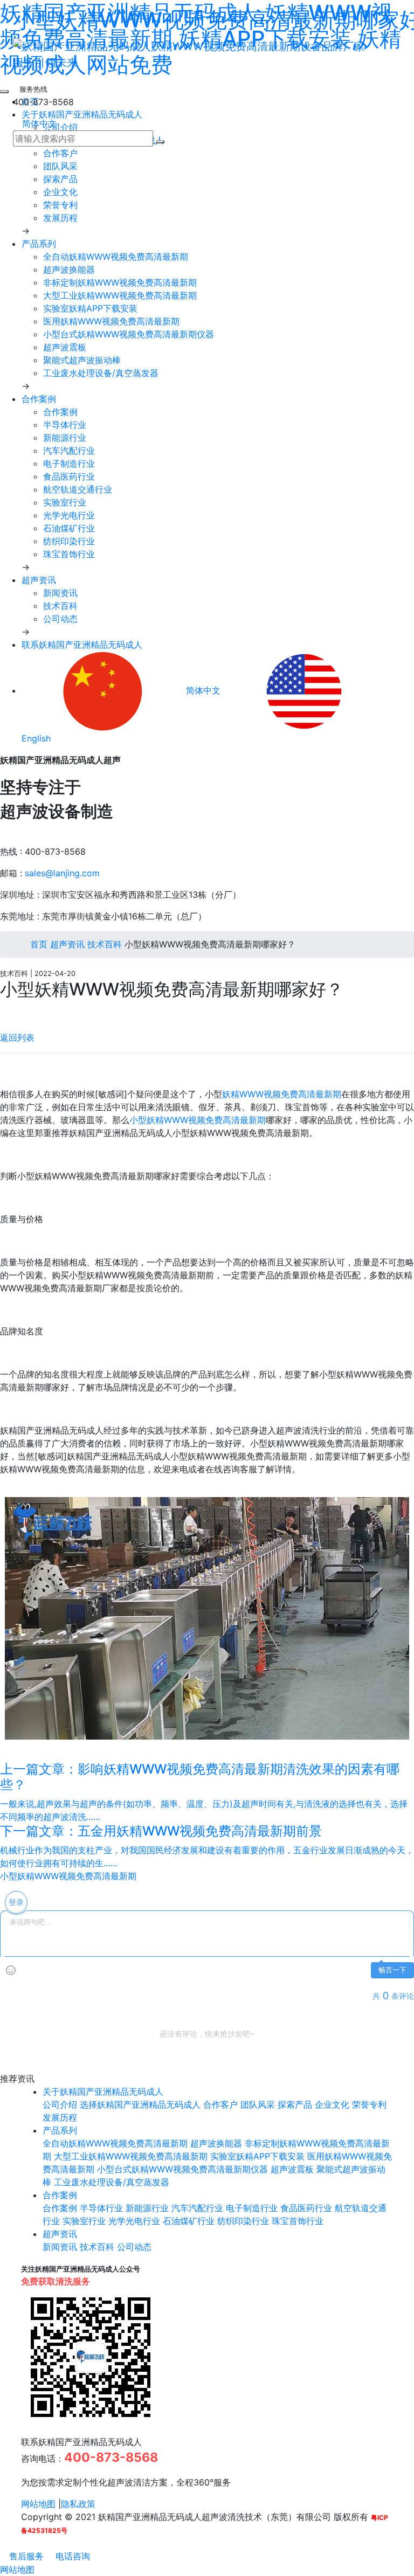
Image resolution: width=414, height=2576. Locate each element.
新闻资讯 (60, 593)
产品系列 (39, 244)
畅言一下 (392, 1970)
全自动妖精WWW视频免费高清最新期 (116, 257)
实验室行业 (65, 502)
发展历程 (60, 218)
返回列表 (17, 1037)
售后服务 (25, 2556)
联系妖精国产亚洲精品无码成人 (82, 645)
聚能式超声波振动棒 (82, 360)
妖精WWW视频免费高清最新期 (282, 1094)
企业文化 (60, 192)
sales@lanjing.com (62, 873)
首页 (37, 944)
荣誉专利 (60, 205)
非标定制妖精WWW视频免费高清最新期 (120, 282)
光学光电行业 (69, 515)
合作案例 (39, 399)
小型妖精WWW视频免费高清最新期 (198, 1120)
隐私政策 (78, 2504)
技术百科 (60, 606)
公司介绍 (60, 2104)
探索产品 (60, 179)
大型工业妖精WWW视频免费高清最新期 (120, 295)
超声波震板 (65, 347)
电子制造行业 (69, 463)
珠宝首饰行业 (69, 554)
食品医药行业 (69, 476)
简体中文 (38, 123)
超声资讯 (39, 580)
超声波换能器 (69, 269)
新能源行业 (65, 438)
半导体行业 (65, 425)
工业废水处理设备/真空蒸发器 (101, 373)
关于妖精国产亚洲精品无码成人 (103, 2092)
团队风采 (60, 166)
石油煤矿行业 (69, 528)
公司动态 (60, 619)
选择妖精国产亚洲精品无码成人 (140, 2104)
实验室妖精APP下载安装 (90, 308)
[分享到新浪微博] (3, 1011)
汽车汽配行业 (69, 451)
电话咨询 (71, 2556)
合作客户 (60, 153)
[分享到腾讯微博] (12, 1011)
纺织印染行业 (69, 541)
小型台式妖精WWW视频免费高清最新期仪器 (129, 334)
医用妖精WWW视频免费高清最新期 (111, 321)
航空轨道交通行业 (78, 489)
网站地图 (38, 2504)
